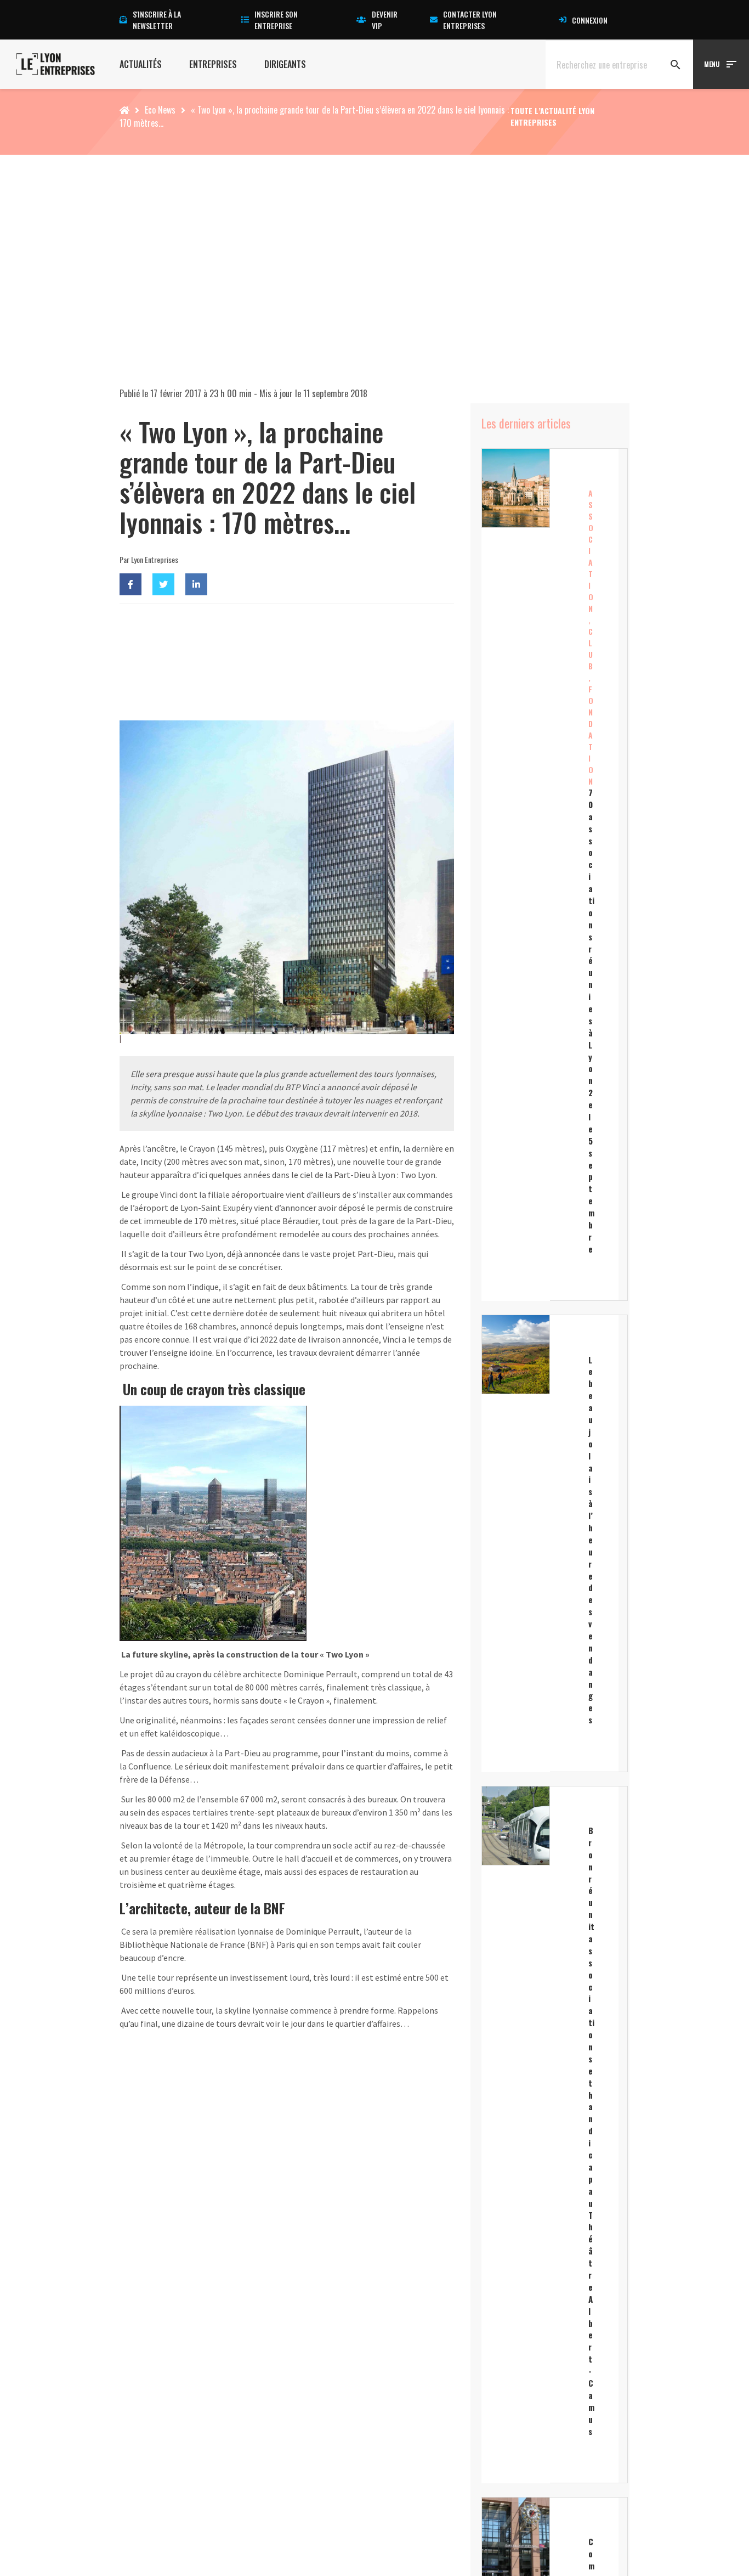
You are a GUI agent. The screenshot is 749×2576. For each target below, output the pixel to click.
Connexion (590, 20)
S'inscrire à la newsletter (157, 20)
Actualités (141, 64)
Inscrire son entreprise (276, 20)
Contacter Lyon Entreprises (470, 20)
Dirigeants (285, 64)
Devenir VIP (385, 20)
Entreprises (213, 64)
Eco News (160, 110)
